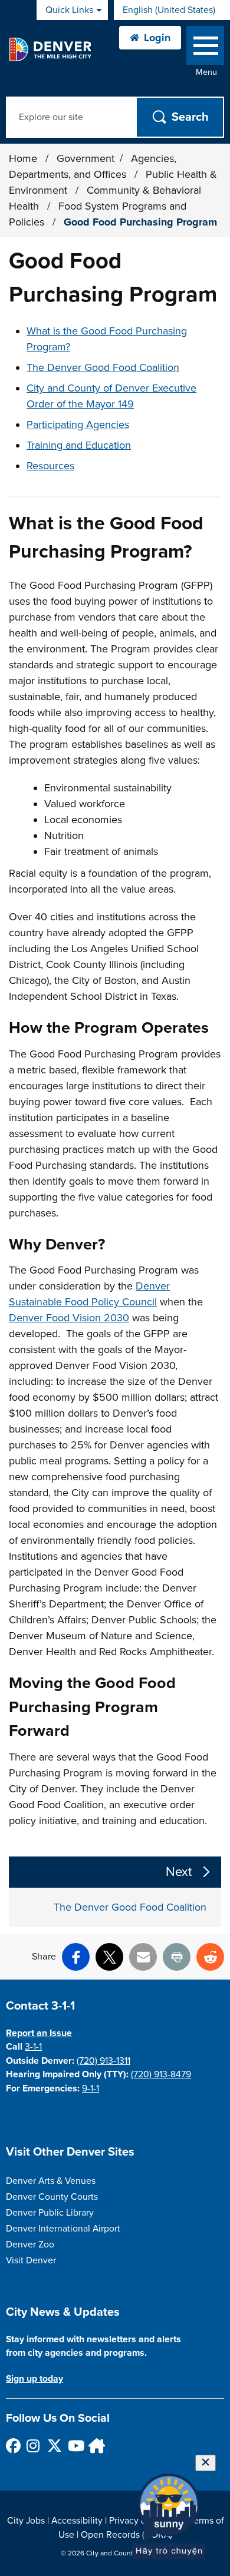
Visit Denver (31, 2260)
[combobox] (172, 10)
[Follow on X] (54, 2446)
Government (86, 158)
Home (23, 158)
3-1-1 (33, 2047)
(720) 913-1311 (103, 2061)
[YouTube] (75, 2446)
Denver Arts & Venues (51, 2181)
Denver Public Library (50, 2213)
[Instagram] (33, 2446)
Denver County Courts (52, 2197)
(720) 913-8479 (161, 2074)
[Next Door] (95, 2446)
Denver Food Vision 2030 (69, 1318)
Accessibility (77, 2521)
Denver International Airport (63, 2229)
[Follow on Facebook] (13, 2446)
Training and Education (79, 445)
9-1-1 (91, 2088)
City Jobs (26, 2521)
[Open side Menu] (205, 48)
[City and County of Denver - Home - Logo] (50, 49)
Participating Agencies (78, 425)
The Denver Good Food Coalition (103, 367)
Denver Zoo (30, 2245)
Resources (50, 466)
